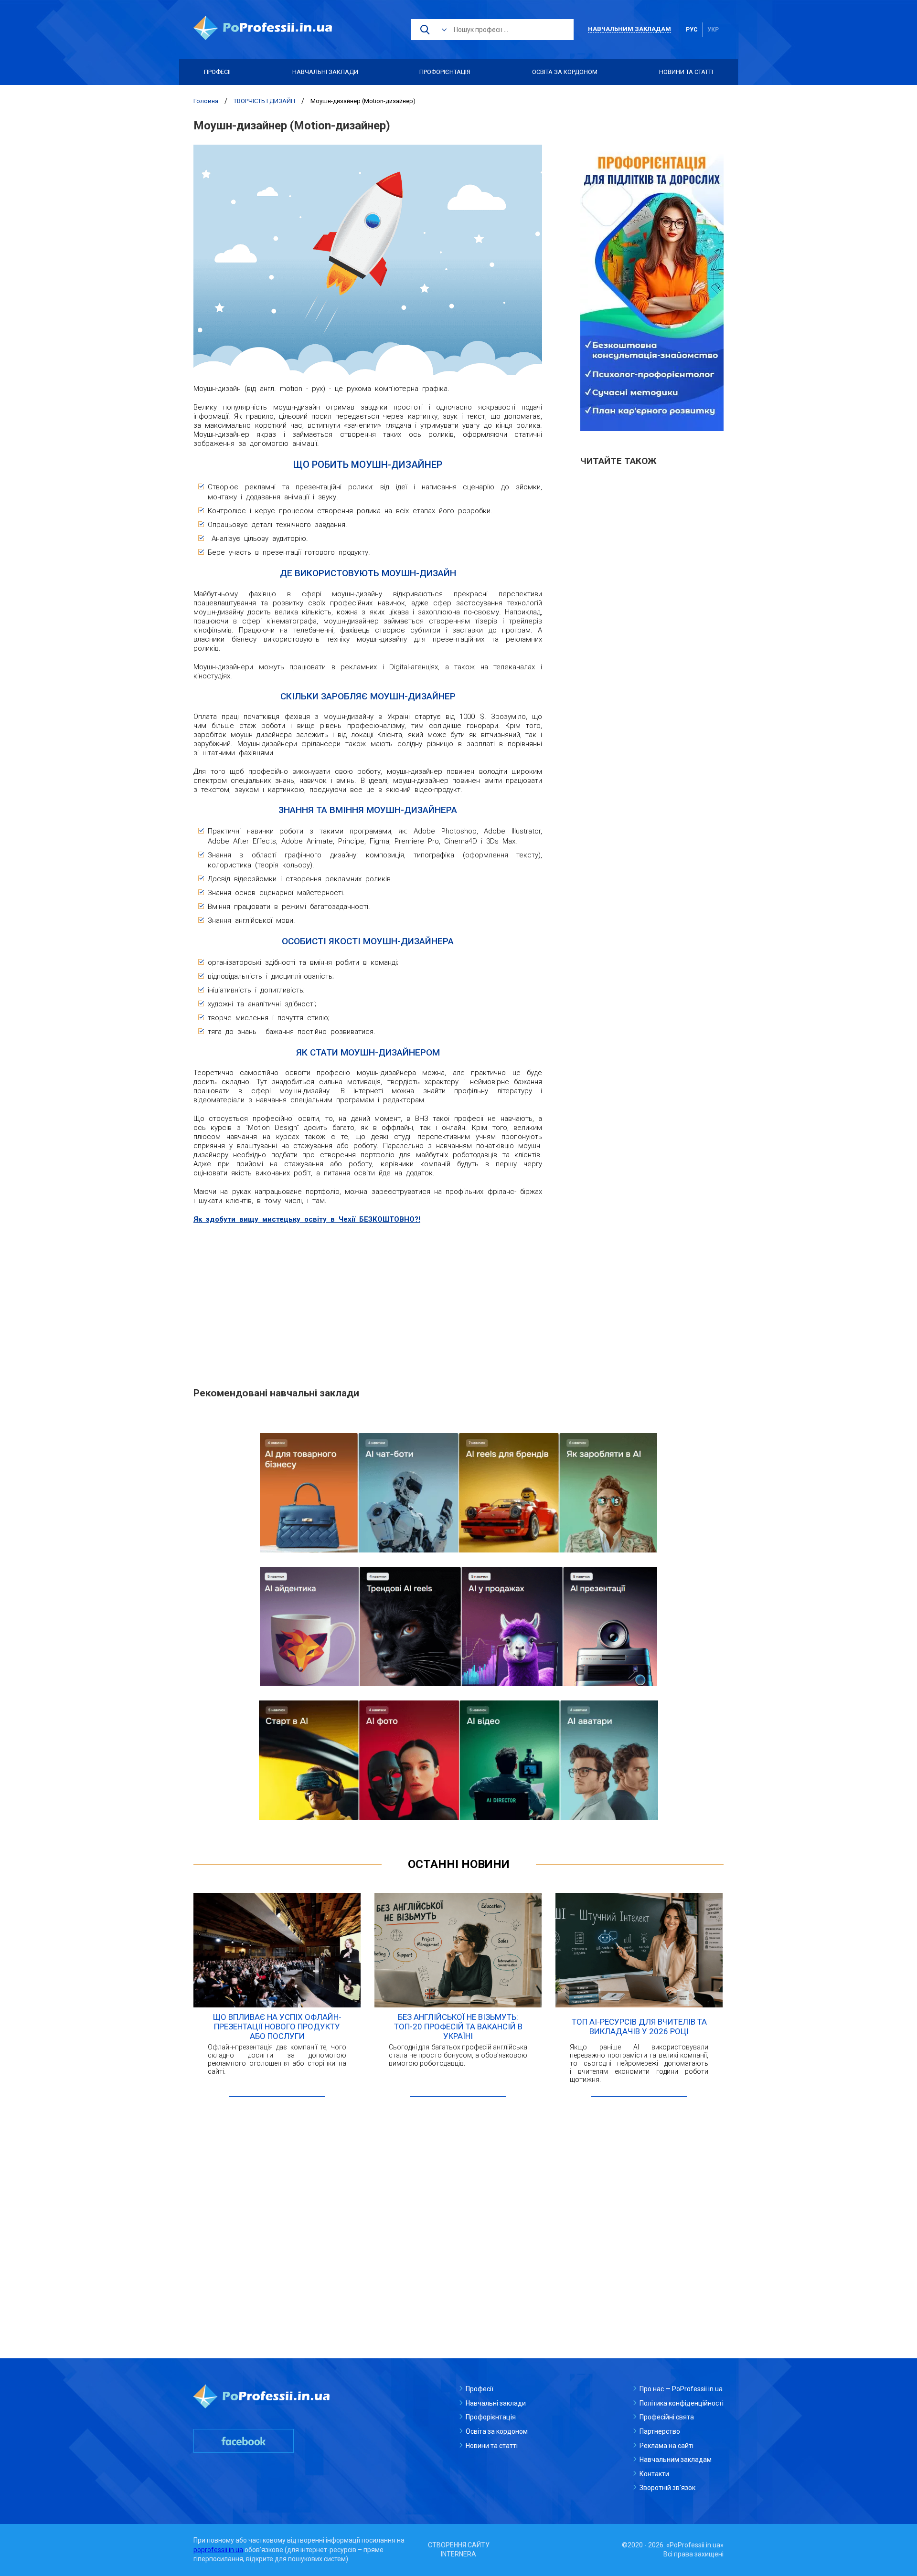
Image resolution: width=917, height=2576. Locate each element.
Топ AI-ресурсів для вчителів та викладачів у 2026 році (639, 2027)
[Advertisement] (368, 1300)
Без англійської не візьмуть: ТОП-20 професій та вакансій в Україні (458, 2027)
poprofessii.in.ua (218, 2550)
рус (692, 30)
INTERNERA (458, 2554)
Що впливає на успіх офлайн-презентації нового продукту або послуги (277, 2027)
